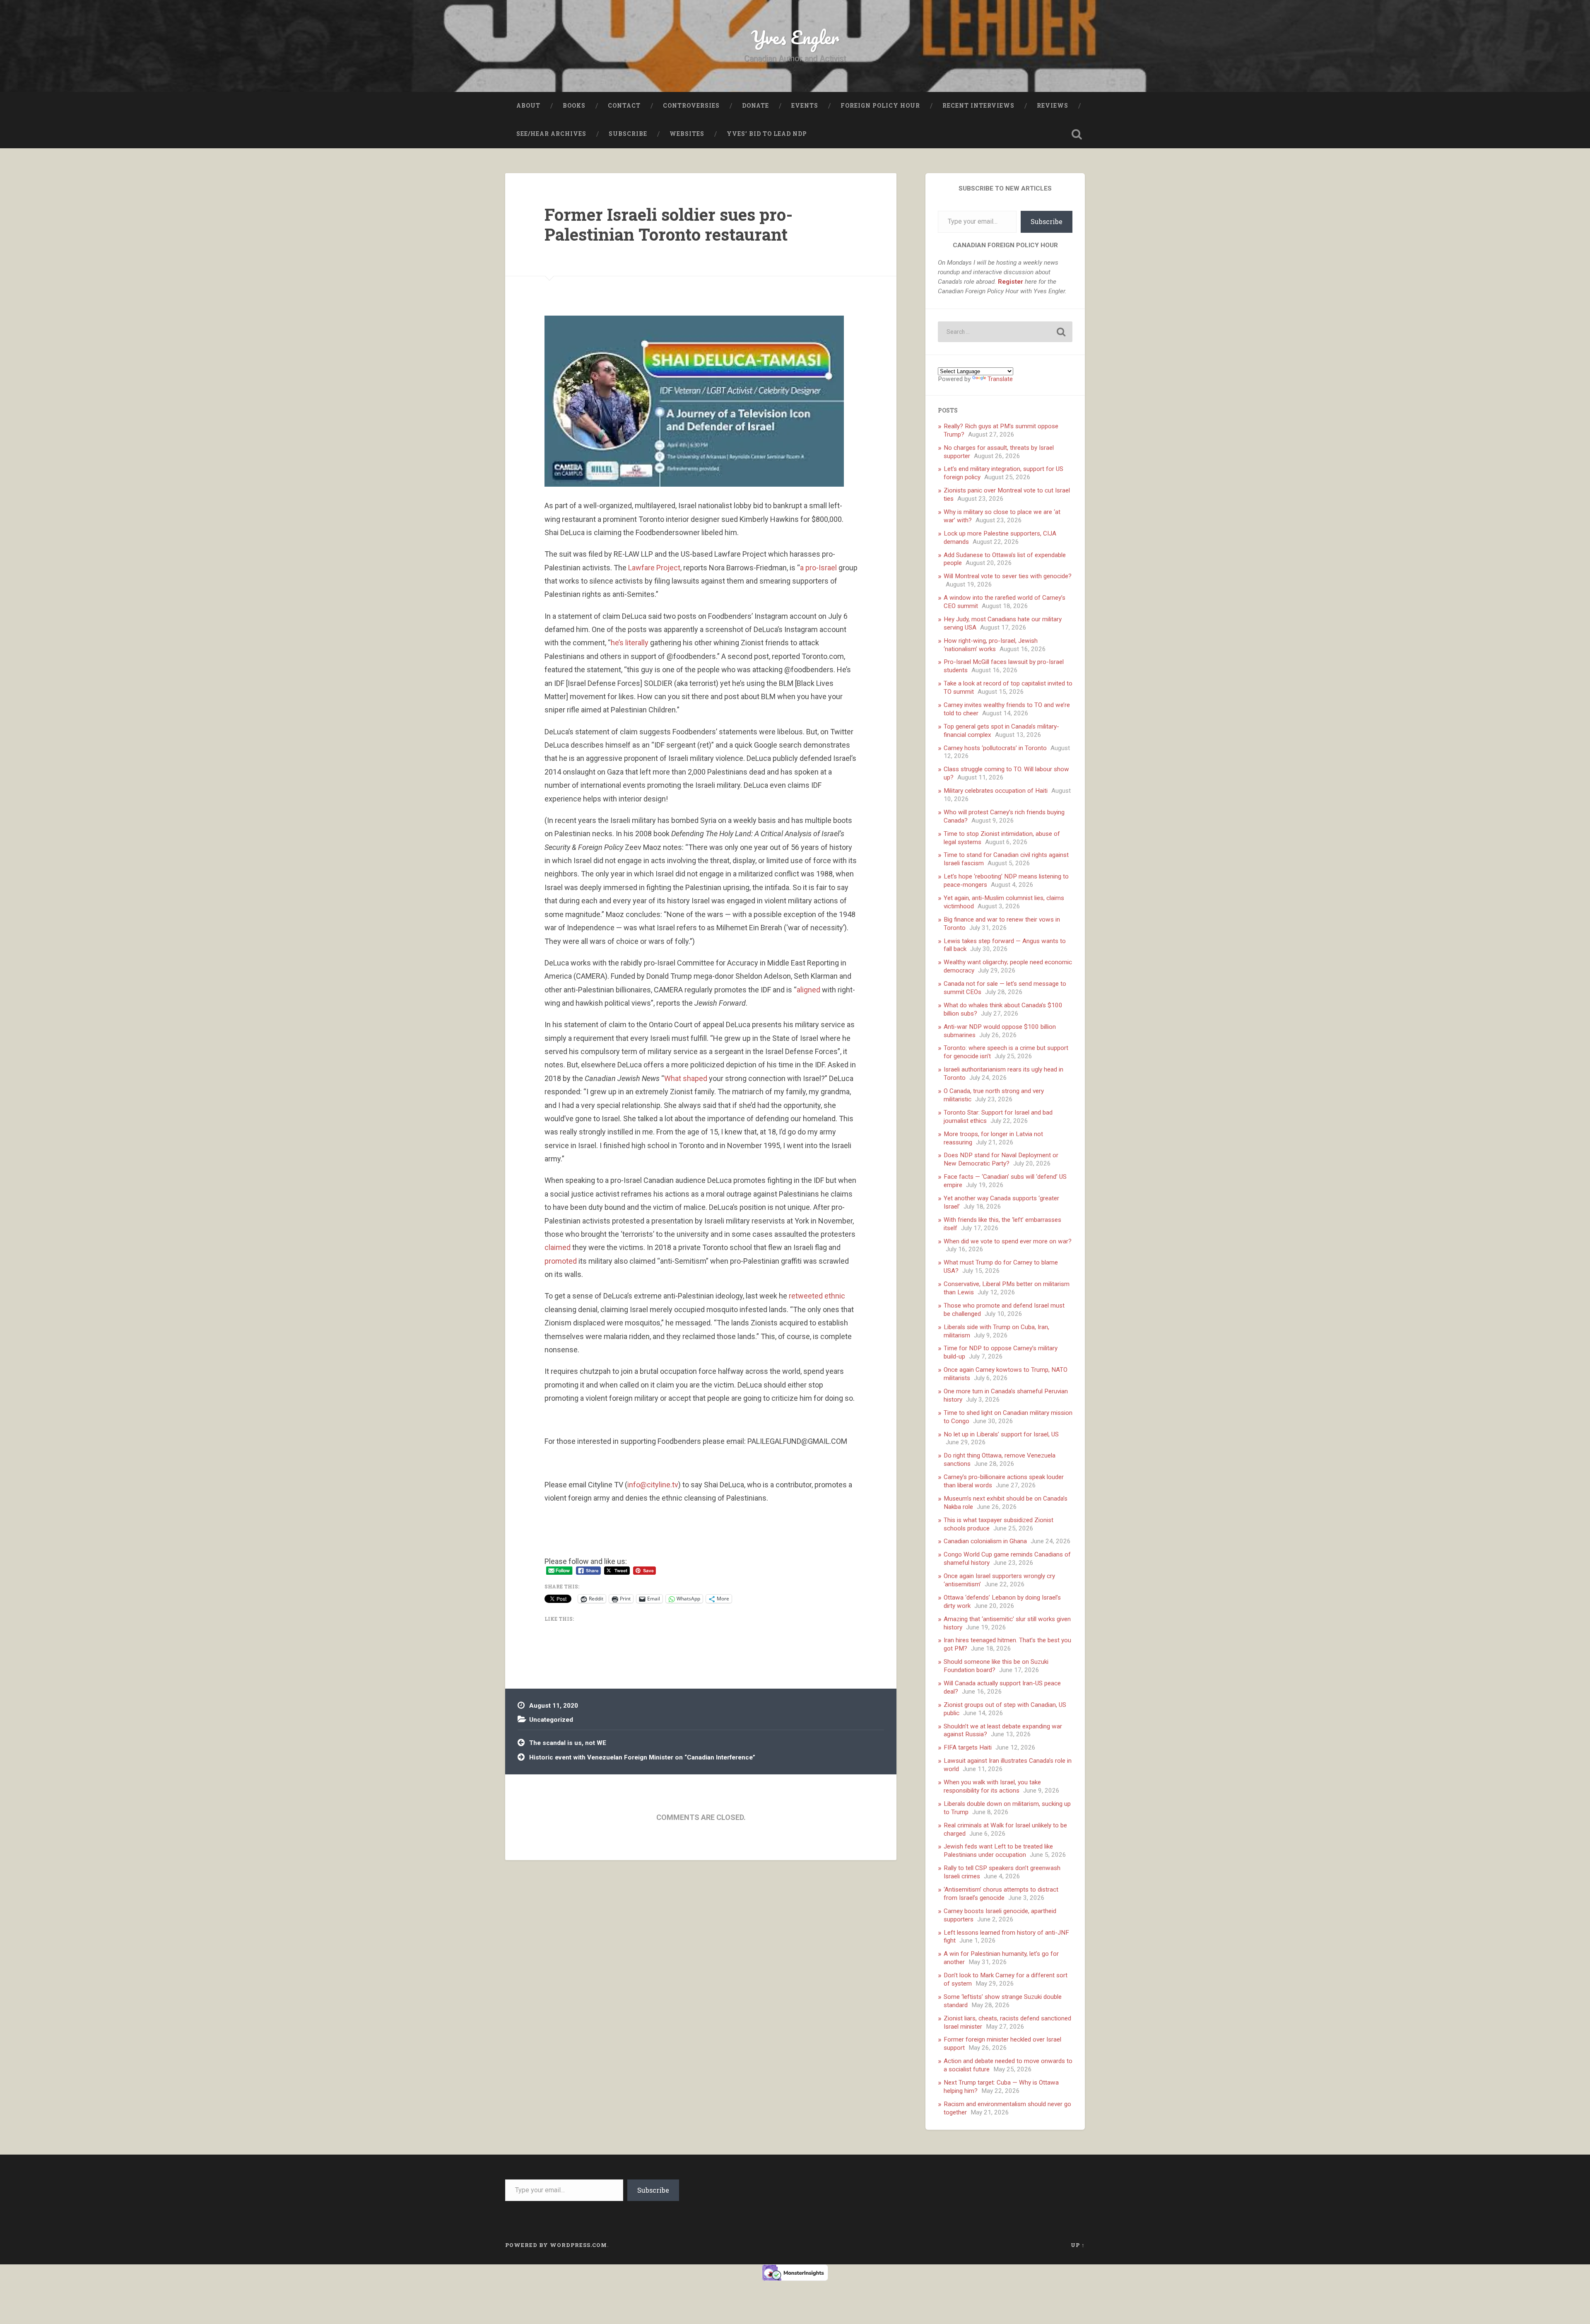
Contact (624, 106)
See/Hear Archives (551, 134)
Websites (687, 134)
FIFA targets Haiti (968, 1747)
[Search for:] (1005, 332)
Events (805, 106)
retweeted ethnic (817, 1296)
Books (574, 106)
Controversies (691, 106)
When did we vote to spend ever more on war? (1008, 1241)
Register (1011, 282)
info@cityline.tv (653, 1485)
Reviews (1053, 106)
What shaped (686, 1078)
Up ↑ (1078, 2245)
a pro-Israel (818, 568)
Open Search (1077, 134)
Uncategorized (551, 1720)
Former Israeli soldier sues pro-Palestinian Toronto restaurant (669, 224)
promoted (561, 1261)
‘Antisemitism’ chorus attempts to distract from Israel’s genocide (1001, 1894)
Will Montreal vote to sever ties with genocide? (1008, 576)
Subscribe (628, 134)
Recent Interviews (978, 106)
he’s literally (630, 643)
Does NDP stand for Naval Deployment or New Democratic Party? (1001, 1159)
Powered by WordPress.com (556, 2245)
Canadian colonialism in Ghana (985, 1541)
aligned (808, 990)
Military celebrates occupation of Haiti (996, 791)
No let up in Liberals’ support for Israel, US (1001, 1434)
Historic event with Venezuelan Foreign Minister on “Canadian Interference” (642, 1757)
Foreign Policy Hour (880, 106)
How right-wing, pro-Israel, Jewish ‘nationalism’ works (991, 645)
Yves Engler (795, 37)
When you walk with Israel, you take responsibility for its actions (992, 1786)
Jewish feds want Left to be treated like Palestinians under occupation (998, 1851)
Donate (755, 106)
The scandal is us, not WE (568, 1743)
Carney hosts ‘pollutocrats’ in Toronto (995, 748)
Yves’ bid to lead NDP (767, 134)
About (528, 106)
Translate (1000, 379)
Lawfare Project (654, 568)
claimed (558, 1247)
